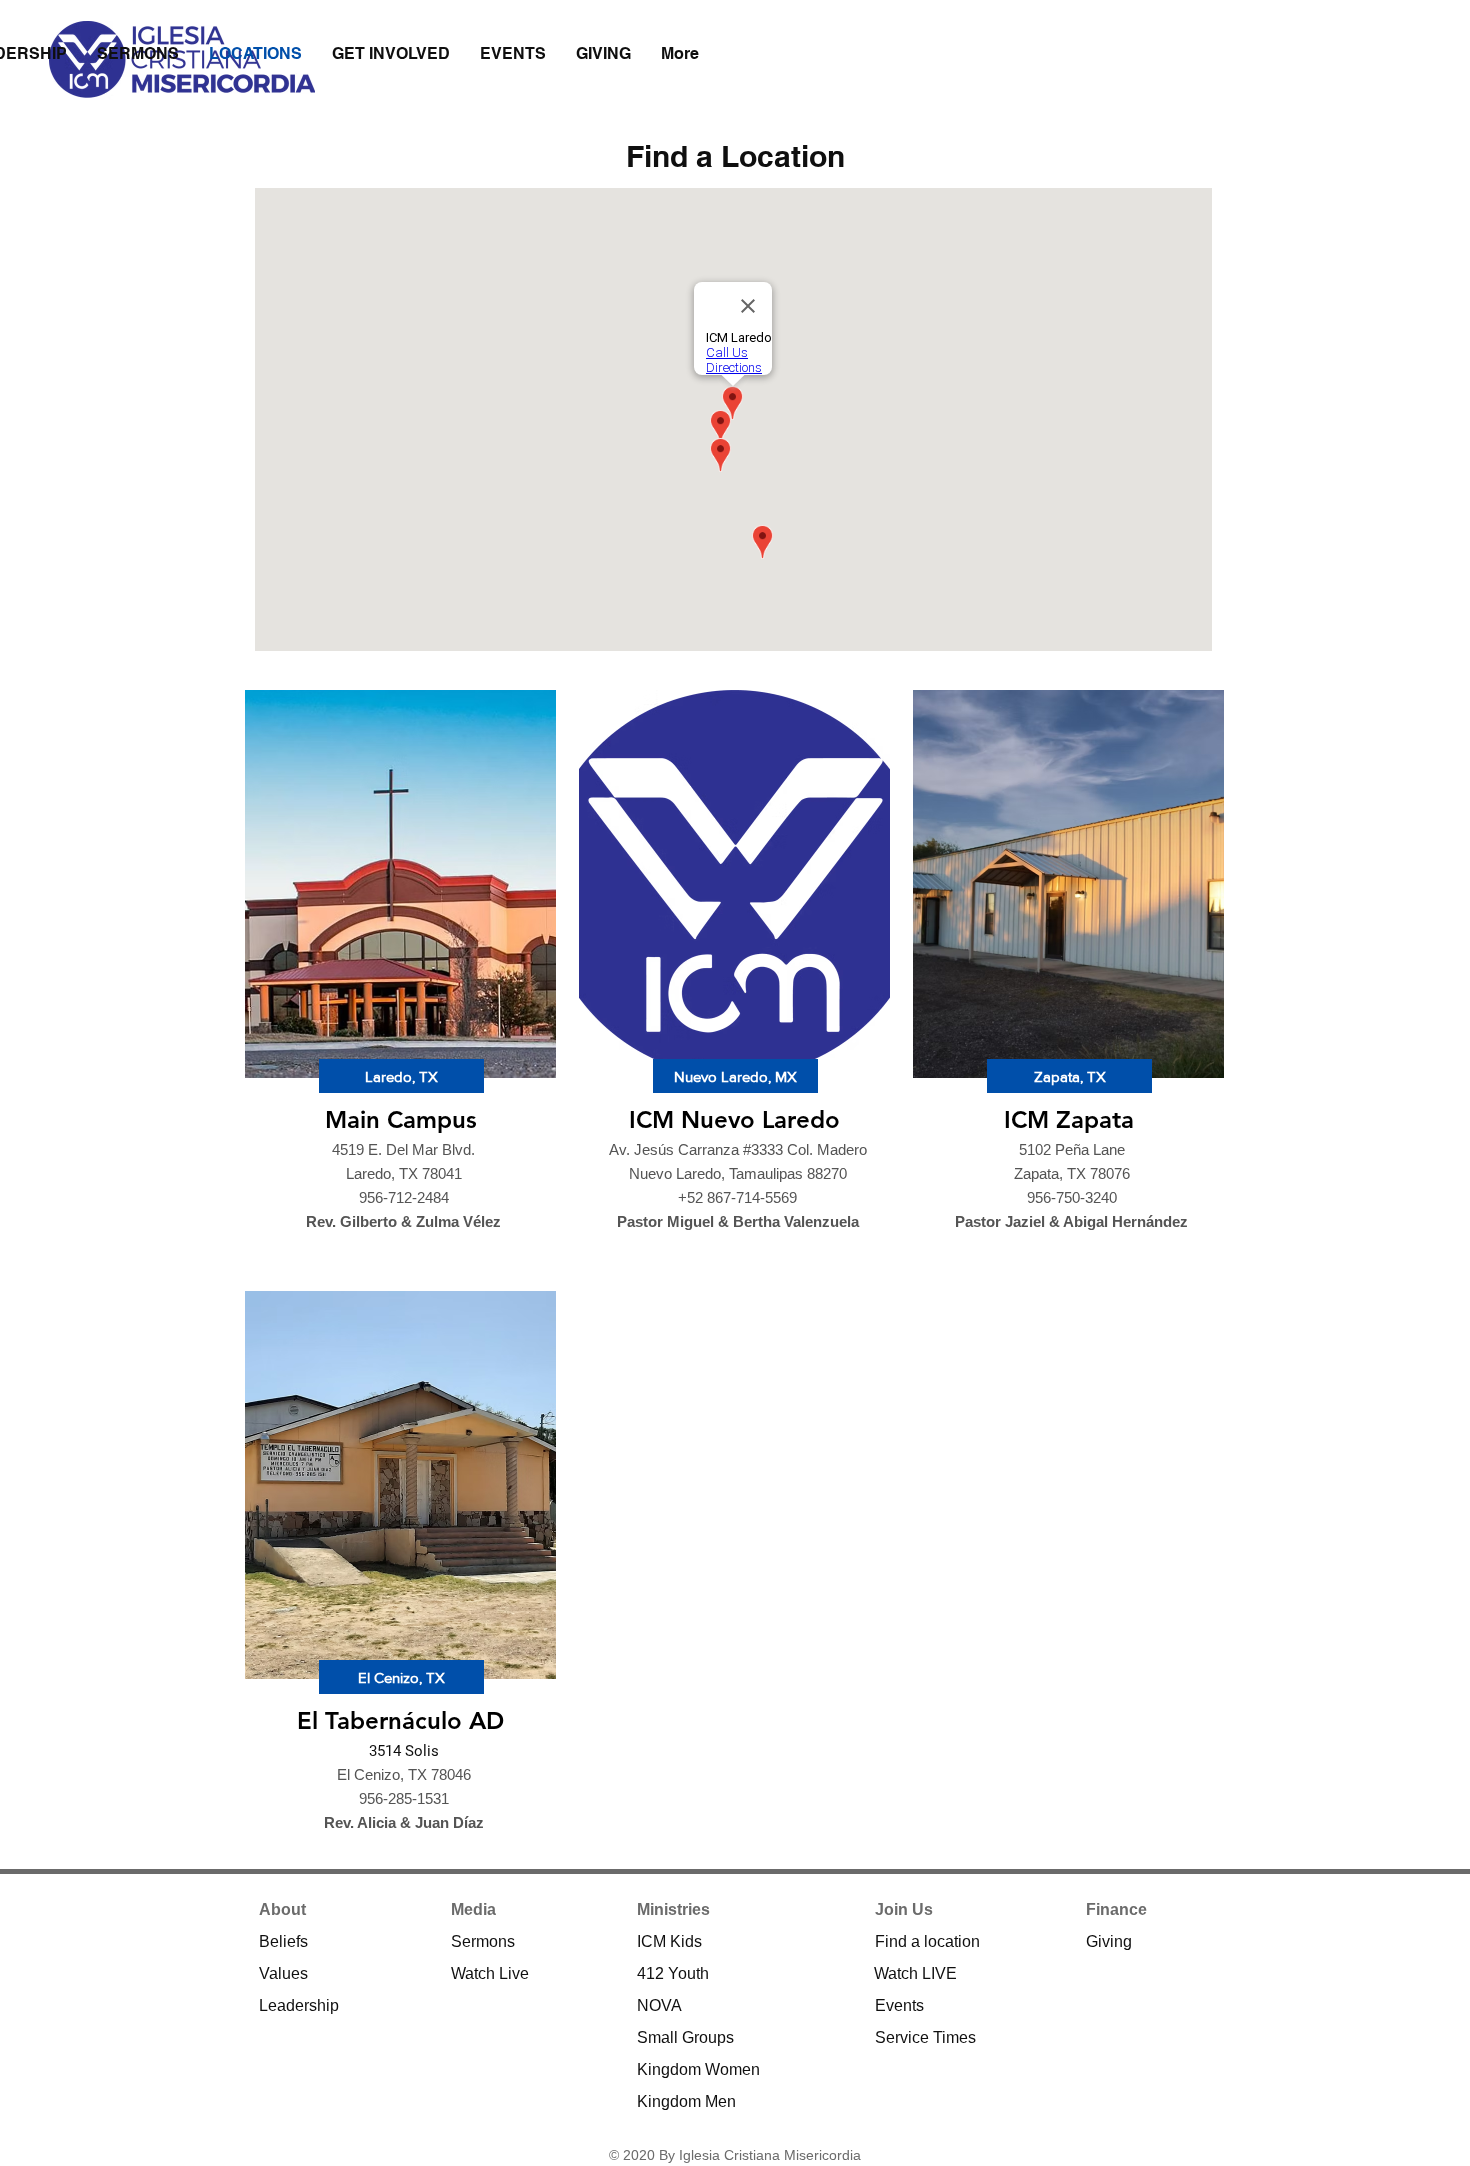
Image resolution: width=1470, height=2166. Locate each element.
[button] (401, 1076)
